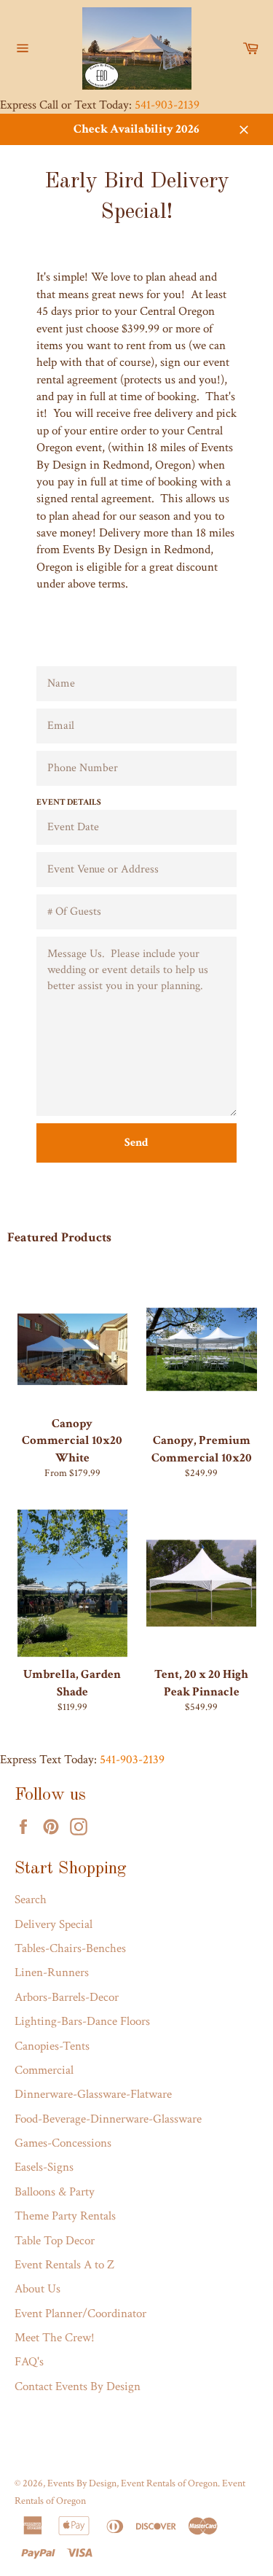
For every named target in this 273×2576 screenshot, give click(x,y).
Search (31, 1900)
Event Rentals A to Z (64, 2265)
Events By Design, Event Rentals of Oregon (132, 2483)
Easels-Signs (44, 2167)
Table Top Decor (55, 2241)
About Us (37, 2289)
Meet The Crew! (55, 2338)
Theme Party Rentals (65, 2216)
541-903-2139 (167, 105)
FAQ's (29, 2362)
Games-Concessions (63, 2143)
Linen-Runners (52, 1972)
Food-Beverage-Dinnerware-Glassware (108, 2119)
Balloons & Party (55, 2192)
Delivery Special (54, 1924)
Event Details (69, 802)
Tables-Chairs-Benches (70, 1948)
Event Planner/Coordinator (80, 2314)
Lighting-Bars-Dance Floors (82, 2021)
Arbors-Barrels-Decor (67, 1997)
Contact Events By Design (78, 2386)
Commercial (44, 2070)
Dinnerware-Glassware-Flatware (93, 2094)
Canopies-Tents (52, 2046)
